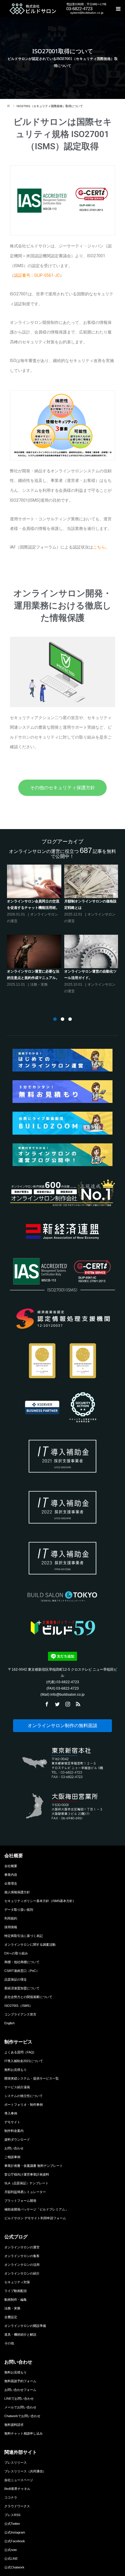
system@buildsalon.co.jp (87, 13)
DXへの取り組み (16, 1953)
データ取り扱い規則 (19, 1910)
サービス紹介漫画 (17, 2087)
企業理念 (11, 1883)
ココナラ (11, 2497)
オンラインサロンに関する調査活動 (30, 1945)
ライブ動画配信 (16, 2291)
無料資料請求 (14, 2425)
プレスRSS (12, 2515)
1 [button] (55, 1019)
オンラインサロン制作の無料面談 (63, 1726)
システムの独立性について (24, 2096)
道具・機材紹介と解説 (20, 2334)
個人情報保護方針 (17, 1892)
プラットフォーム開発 (20, 2201)
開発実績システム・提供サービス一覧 (32, 2078)
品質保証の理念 (16, 1979)
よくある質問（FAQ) (19, 2052)
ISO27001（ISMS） (18, 2006)
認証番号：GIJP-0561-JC (37, 275)
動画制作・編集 (16, 2300)
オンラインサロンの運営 (22, 2247)
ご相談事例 (12, 2157)
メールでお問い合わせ (20, 2407)
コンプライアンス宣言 (20, 2014)
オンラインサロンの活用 (22, 2265)
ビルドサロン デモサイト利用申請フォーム (35, 2218)
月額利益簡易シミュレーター (25, 2192)
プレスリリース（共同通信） (25, 2471)
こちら (99, 547)
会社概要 (11, 1866)
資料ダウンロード (17, 2139)
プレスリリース (16, 2463)
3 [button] (70, 1019)
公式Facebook (15, 2541)
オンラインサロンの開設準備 (25, 2326)
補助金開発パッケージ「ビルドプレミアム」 (36, 2209)
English (9, 2023)
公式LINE (11, 2559)
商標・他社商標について (22, 1962)
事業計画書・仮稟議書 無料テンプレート (34, 2166)
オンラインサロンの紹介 (22, 2273)
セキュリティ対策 (17, 2282)
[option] (64, 931)
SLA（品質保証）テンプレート (26, 2183)
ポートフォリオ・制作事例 (24, 2105)
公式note (11, 2550)
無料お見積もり (16, 2070)
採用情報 (11, 1927)
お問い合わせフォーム (20, 2390)
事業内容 (11, 1875)
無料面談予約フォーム (20, 2381)
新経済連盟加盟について (22, 1988)
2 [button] (63, 1019)
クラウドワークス (17, 2506)
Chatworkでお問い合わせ (22, 2416)
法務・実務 (12, 2308)
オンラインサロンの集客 (22, 2256)
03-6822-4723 (79, 9)
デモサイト (12, 2122)
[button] (63, 788)
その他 (9, 2343)
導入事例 (11, 2113)
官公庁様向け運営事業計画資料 (27, 2174)
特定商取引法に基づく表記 (24, 1936)
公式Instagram (15, 2532)
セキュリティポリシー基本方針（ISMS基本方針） (40, 1901)
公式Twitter (12, 2524)
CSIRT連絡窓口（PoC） (22, 1971)
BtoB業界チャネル (17, 2489)
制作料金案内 (14, 2131)
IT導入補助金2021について (24, 2061)
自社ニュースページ (19, 2480)
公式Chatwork (14, 2567)
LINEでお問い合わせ (19, 2398)
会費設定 (11, 2317)
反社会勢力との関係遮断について (28, 1997)
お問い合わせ (14, 2148)
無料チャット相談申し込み (24, 2433)
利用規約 (11, 1918)
